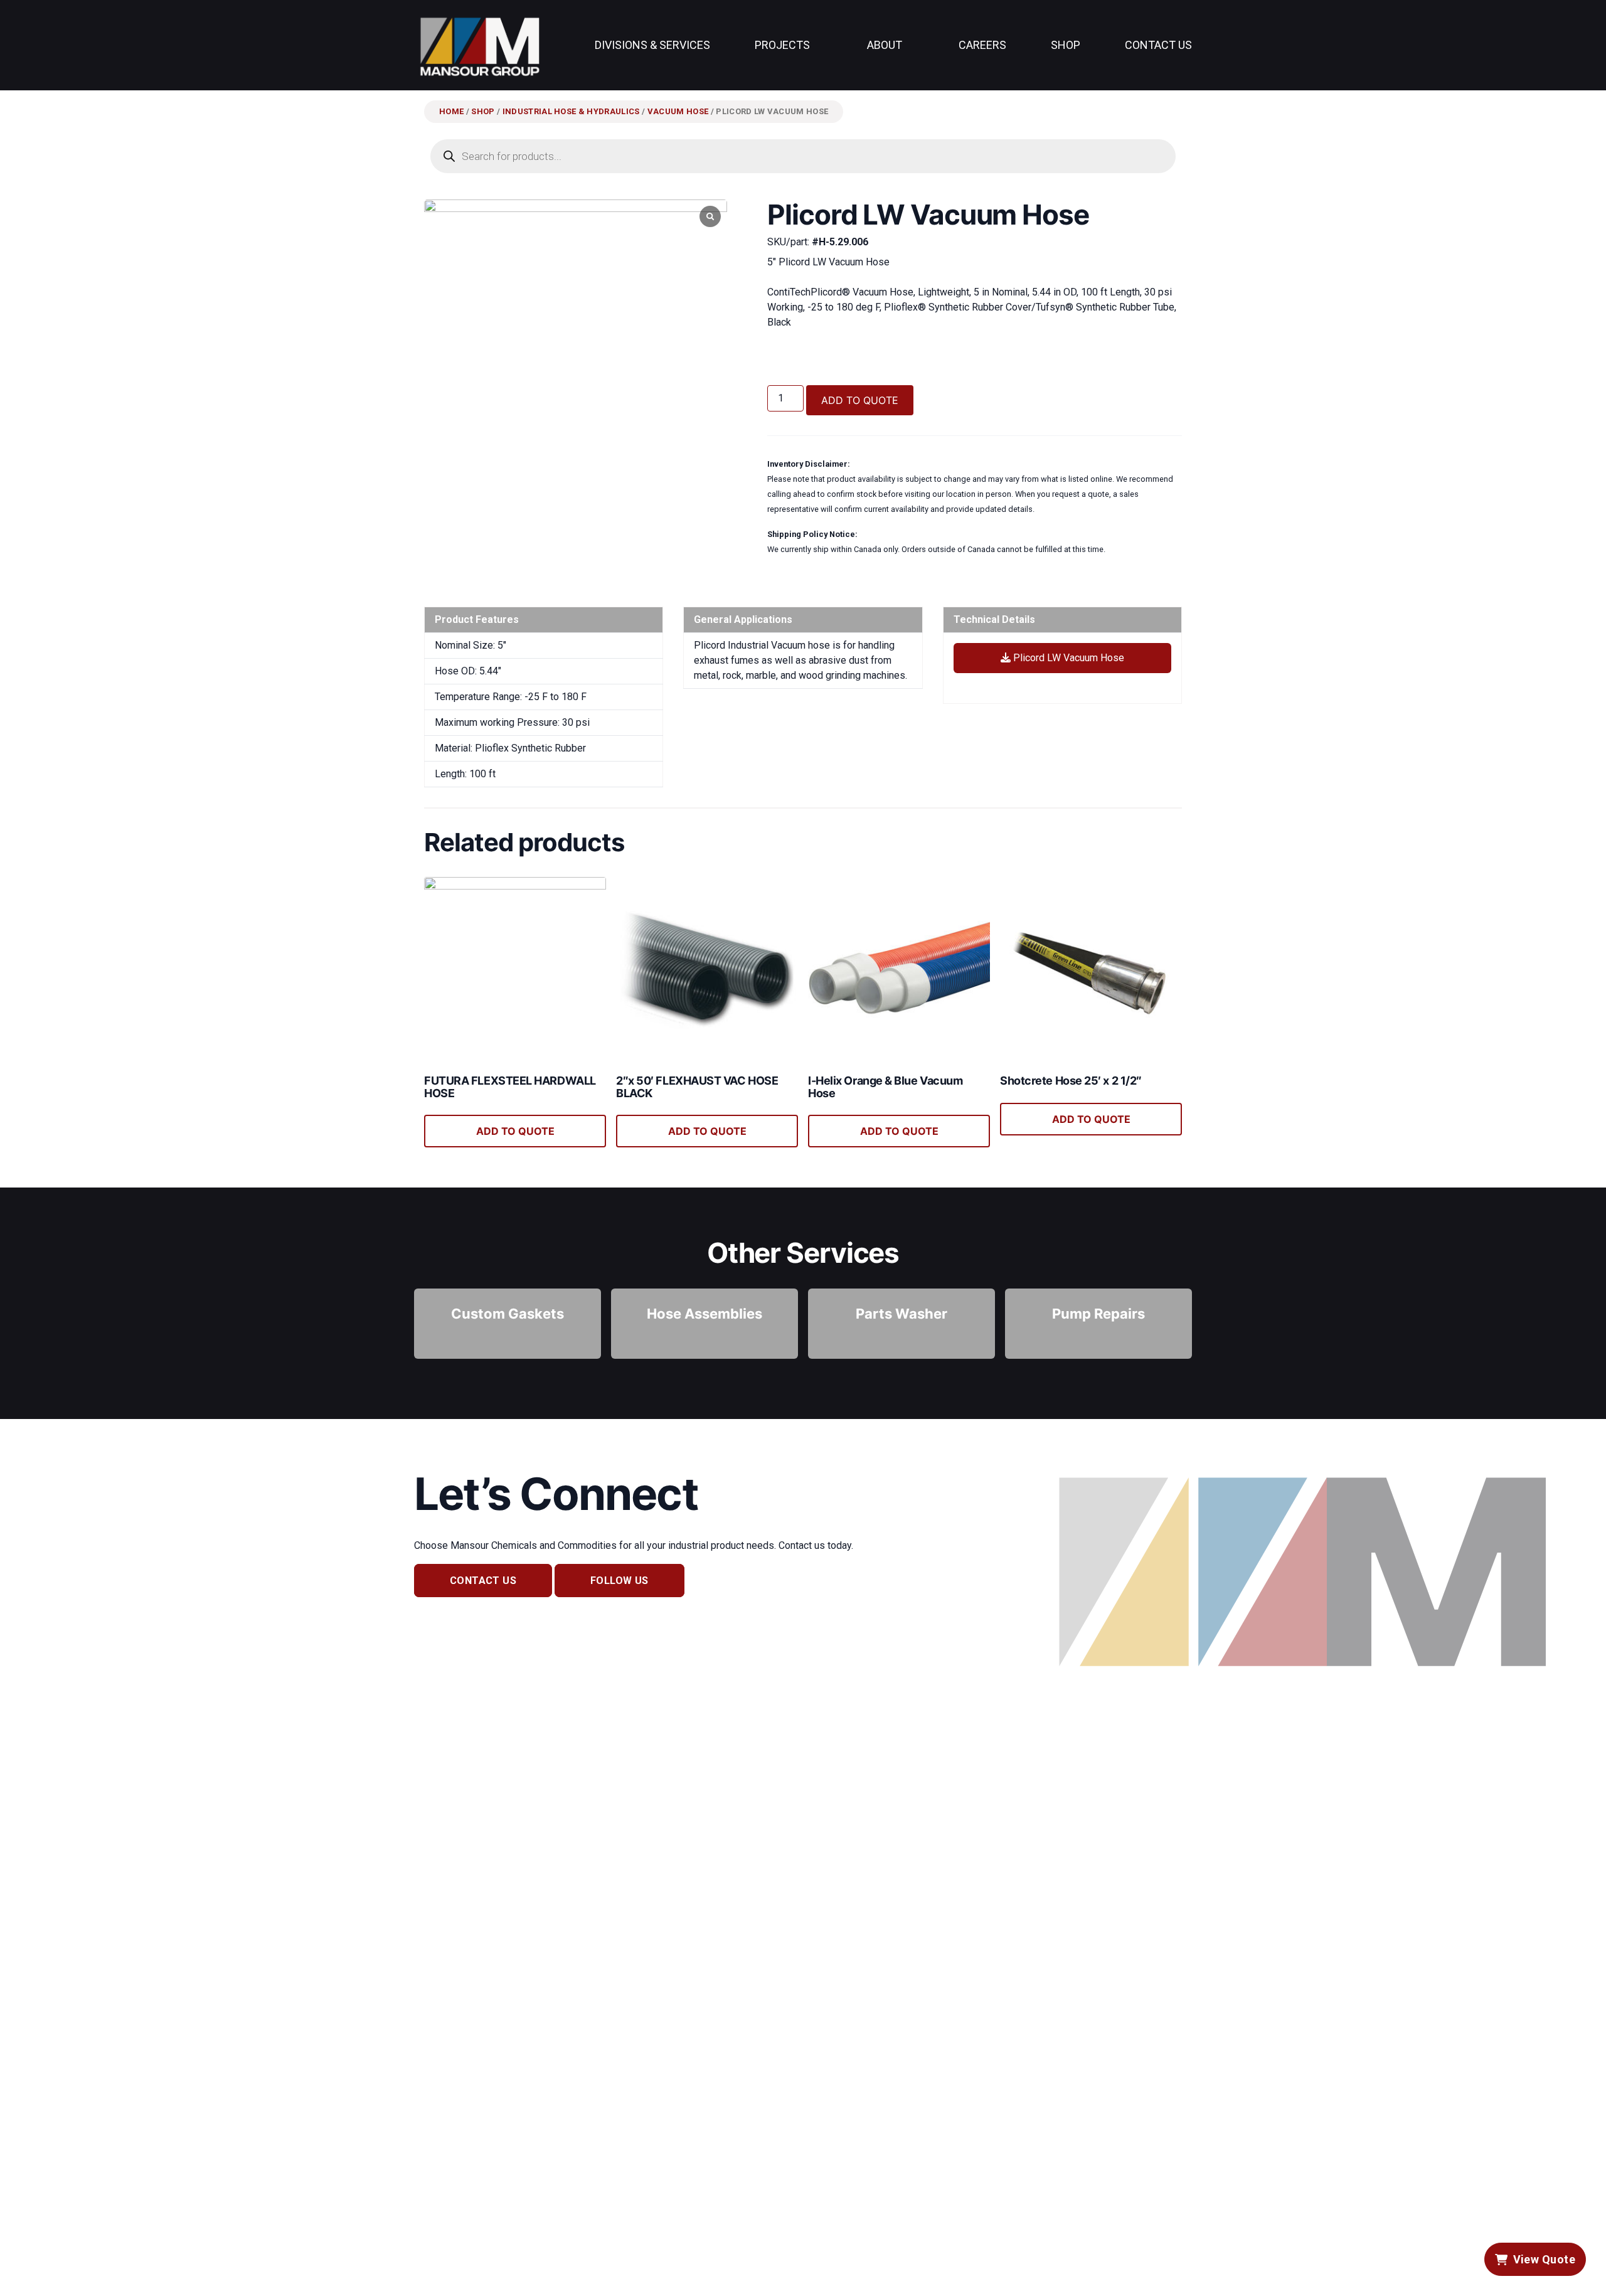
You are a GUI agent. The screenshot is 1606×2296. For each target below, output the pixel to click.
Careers (982, 45)
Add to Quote (860, 400)
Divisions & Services (652, 45)
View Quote (1545, 2259)
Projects (782, 45)
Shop (1066, 45)
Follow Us (620, 1581)
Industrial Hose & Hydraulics (571, 111)
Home (451, 111)
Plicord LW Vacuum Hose (1067, 658)
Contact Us (1158, 45)
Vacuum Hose (678, 111)
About (885, 45)
